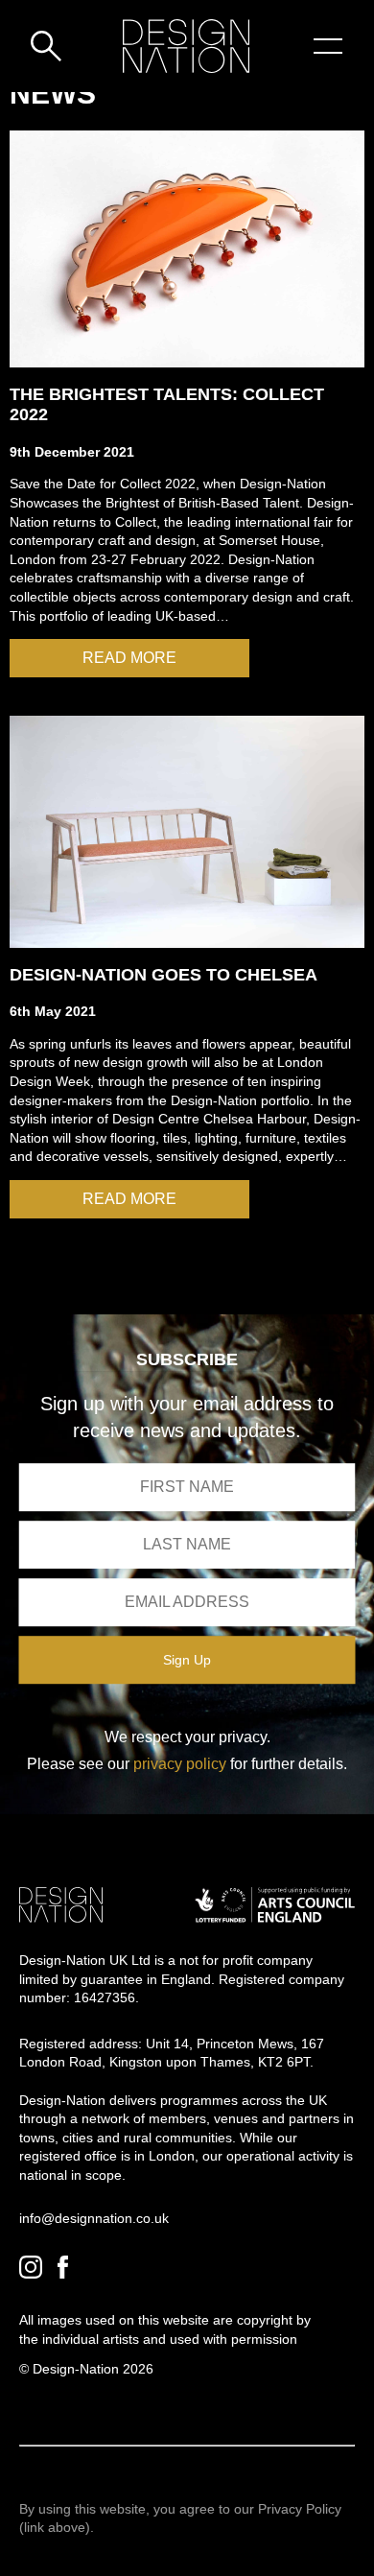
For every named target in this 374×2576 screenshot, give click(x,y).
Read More (129, 658)
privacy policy (180, 1764)
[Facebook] (63, 2267)
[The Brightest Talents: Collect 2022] (187, 249)
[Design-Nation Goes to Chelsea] (187, 831)
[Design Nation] (61, 1905)
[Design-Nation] (186, 46)
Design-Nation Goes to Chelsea (164, 975)
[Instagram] (31, 2267)
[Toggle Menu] (328, 46)
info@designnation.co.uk (94, 2218)
